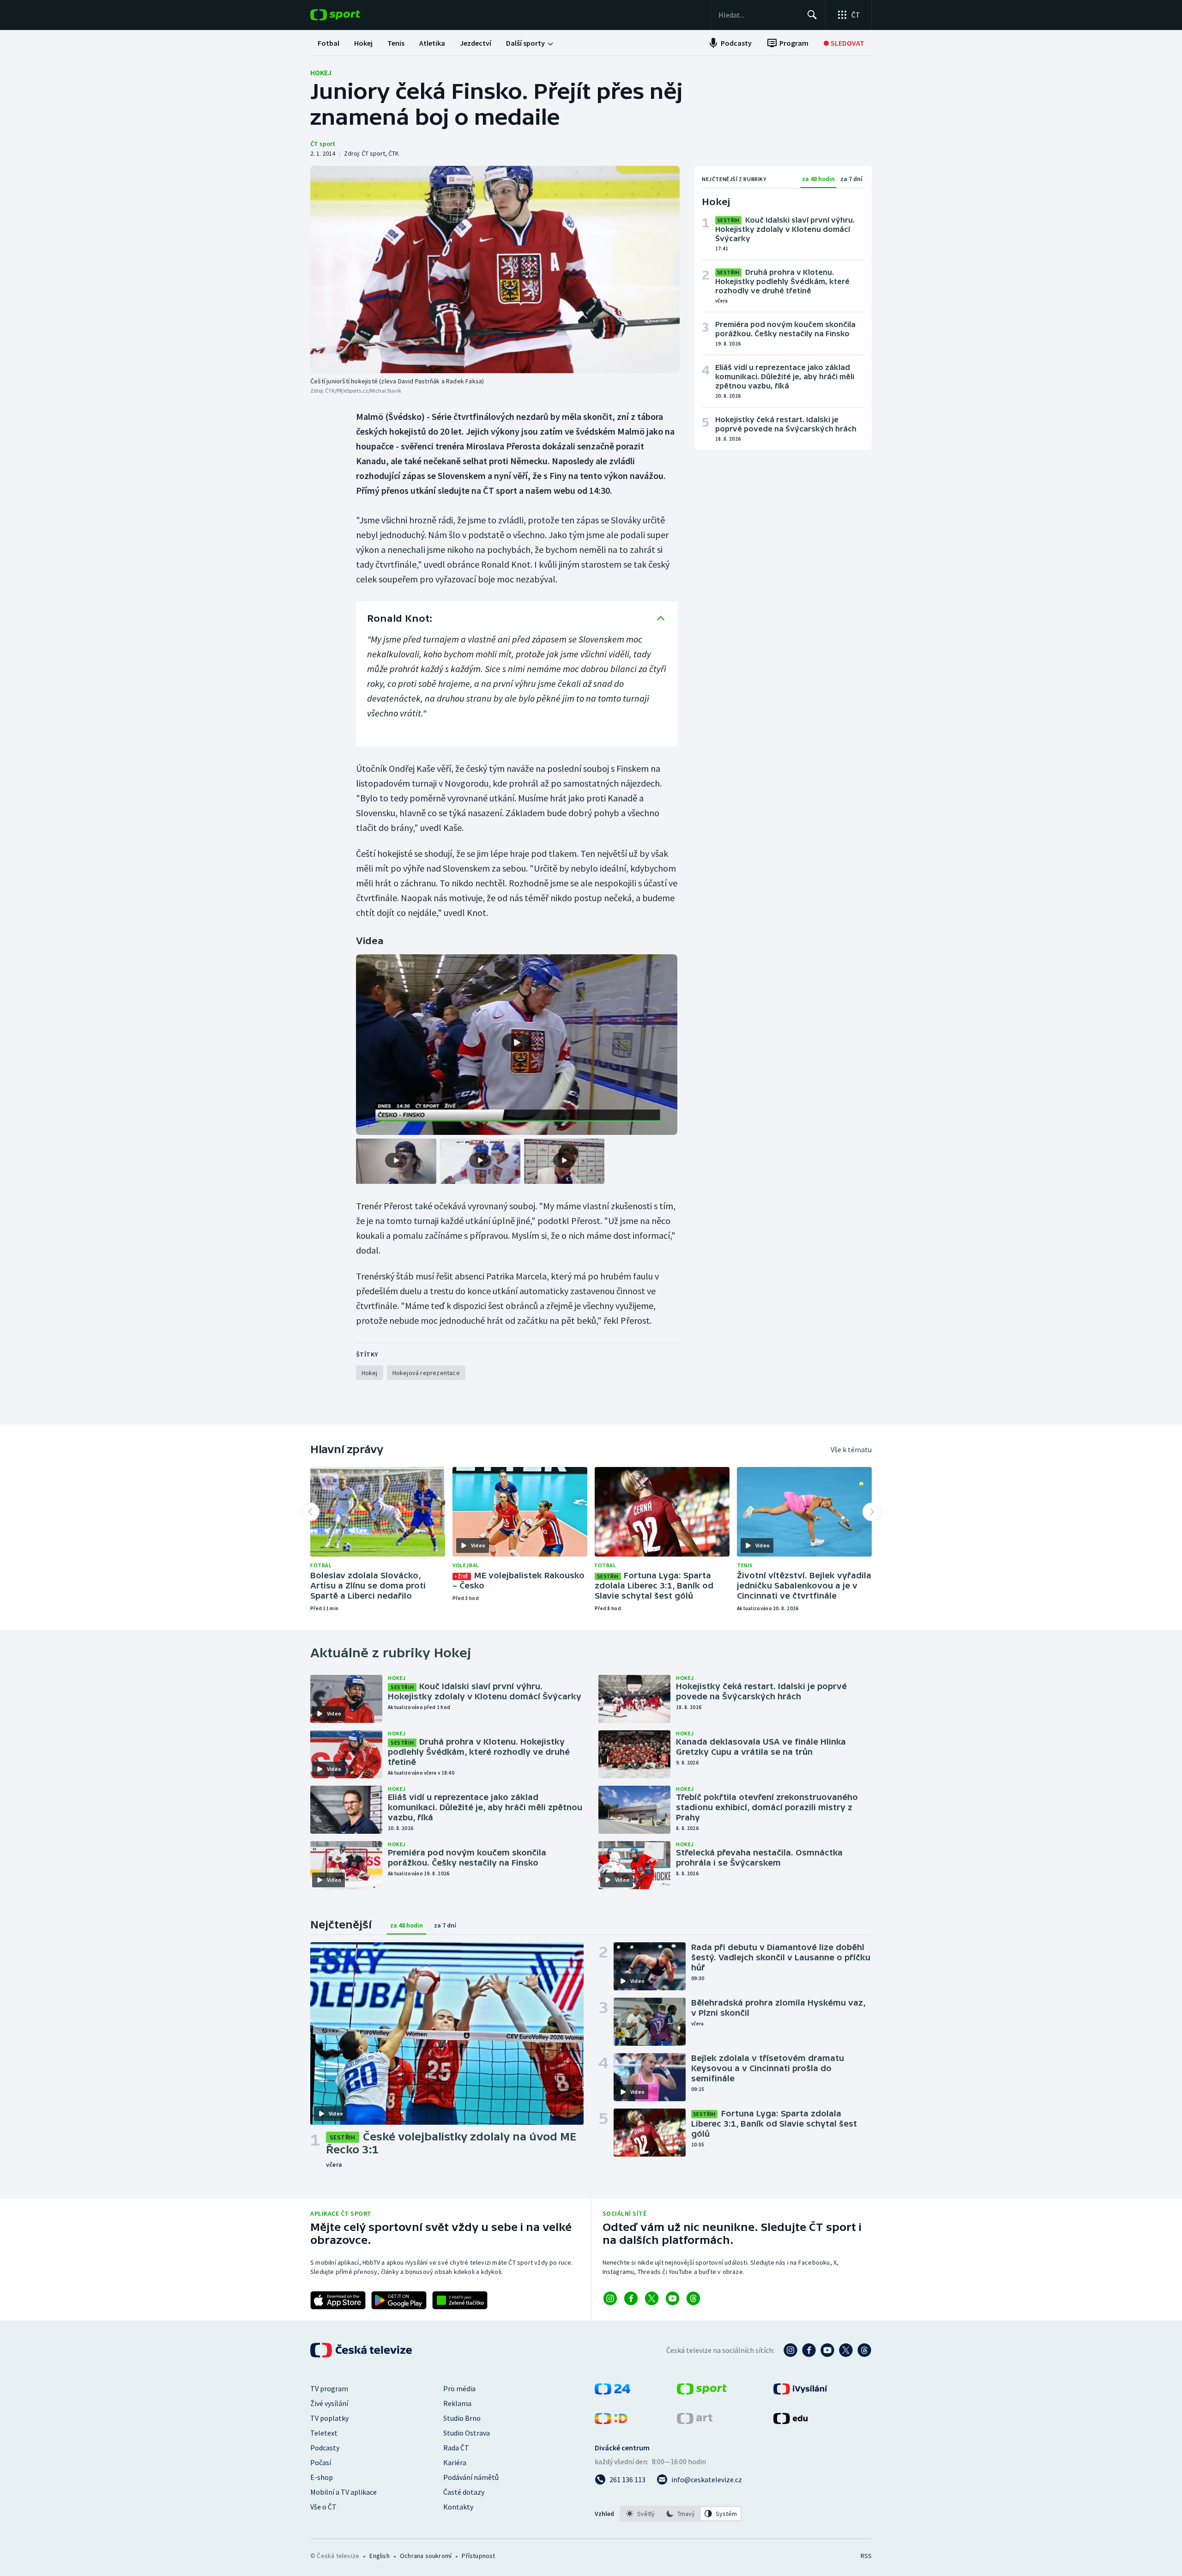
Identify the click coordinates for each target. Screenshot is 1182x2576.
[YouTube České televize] (827, 2350)
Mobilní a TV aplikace (344, 2492)
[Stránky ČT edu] (790, 2421)
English (379, 2556)
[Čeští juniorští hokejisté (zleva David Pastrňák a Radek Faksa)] (495, 270)
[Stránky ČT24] (612, 2392)
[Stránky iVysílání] (800, 2392)
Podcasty (325, 2448)
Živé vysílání (329, 2403)
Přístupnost (478, 2556)
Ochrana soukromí (426, 2556)
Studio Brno (462, 2418)
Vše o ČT (323, 2507)
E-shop (322, 2477)
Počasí (321, 2462)
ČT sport (323, 144)
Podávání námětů (471, 2477)
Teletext (324, 2433)
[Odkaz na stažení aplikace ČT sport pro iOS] (338, 2300)
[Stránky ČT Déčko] (611, 2421)
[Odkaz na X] (652, 2298)
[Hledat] (812, 15)
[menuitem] (329, 43)
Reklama (457, 2403)
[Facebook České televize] (809, 2350)
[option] (641, 2514)
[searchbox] (759, 15)
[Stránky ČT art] (695, 2421)
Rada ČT (456, 2448)
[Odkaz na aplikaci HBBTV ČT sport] (460, 2300)
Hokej (321, 73)
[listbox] (681, 2514)
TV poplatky (329, 2418)
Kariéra (455, 2462)
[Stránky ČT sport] (702, 2392)
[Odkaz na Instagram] (610, 2298)
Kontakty (458, 2507)
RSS (866, 2556)
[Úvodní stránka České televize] (362, 2350)
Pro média (459, 2388)
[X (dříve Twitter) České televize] (846, 2350)
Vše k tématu (851, 1449)
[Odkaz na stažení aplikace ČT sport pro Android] (399, 2300)
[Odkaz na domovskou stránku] (349, 15)
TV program (329, 2388)
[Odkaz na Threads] (693, 2298)
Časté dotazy (464, 2492)
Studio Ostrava (467, 2433)
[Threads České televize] (864, 2350)
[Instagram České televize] (790, 2350)
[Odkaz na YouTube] (672, 2298)
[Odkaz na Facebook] (631, 2298)
